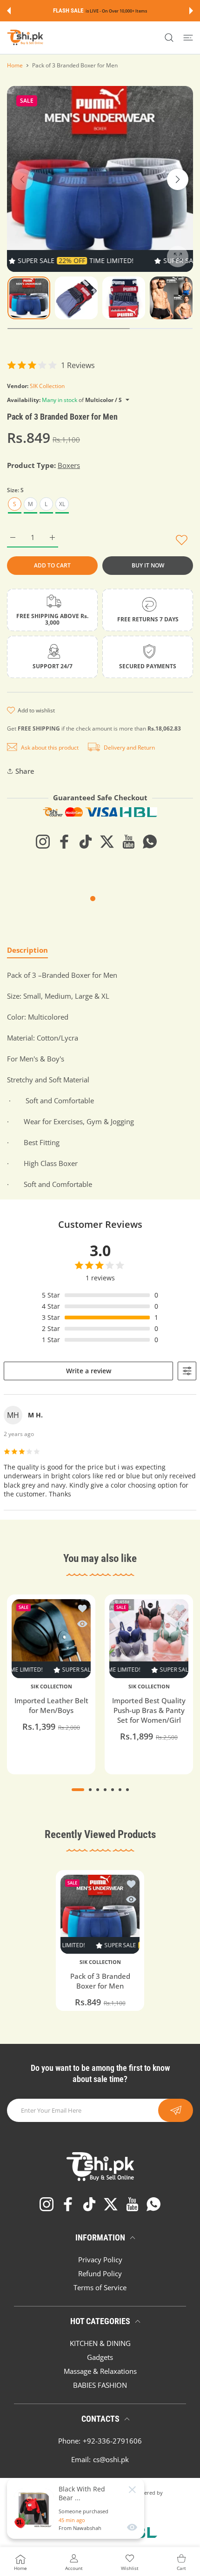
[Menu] (188, 38)
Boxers (69, 465)
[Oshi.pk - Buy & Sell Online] (26, 38)
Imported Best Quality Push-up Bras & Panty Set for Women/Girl (149, 1710)
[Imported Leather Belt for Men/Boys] (51, 1639)
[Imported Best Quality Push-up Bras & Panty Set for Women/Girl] (149, 1639)
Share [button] (25, 771)
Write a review (89, 1371)
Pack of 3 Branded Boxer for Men (100, 1981)
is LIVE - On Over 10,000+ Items (116, 11)
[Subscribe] (176, 2110)
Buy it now (148, 565)
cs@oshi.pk (111, 2459)
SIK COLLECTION (51, 1687)
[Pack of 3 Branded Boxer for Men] (100, 1914)
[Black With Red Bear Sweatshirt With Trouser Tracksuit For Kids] (34, 2509)
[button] (9, 11)
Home (15, 65)
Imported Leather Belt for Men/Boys (51, 1705)
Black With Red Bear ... (82, 2493)
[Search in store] (169, 38)
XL (62, 504)
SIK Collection (47, 386)
